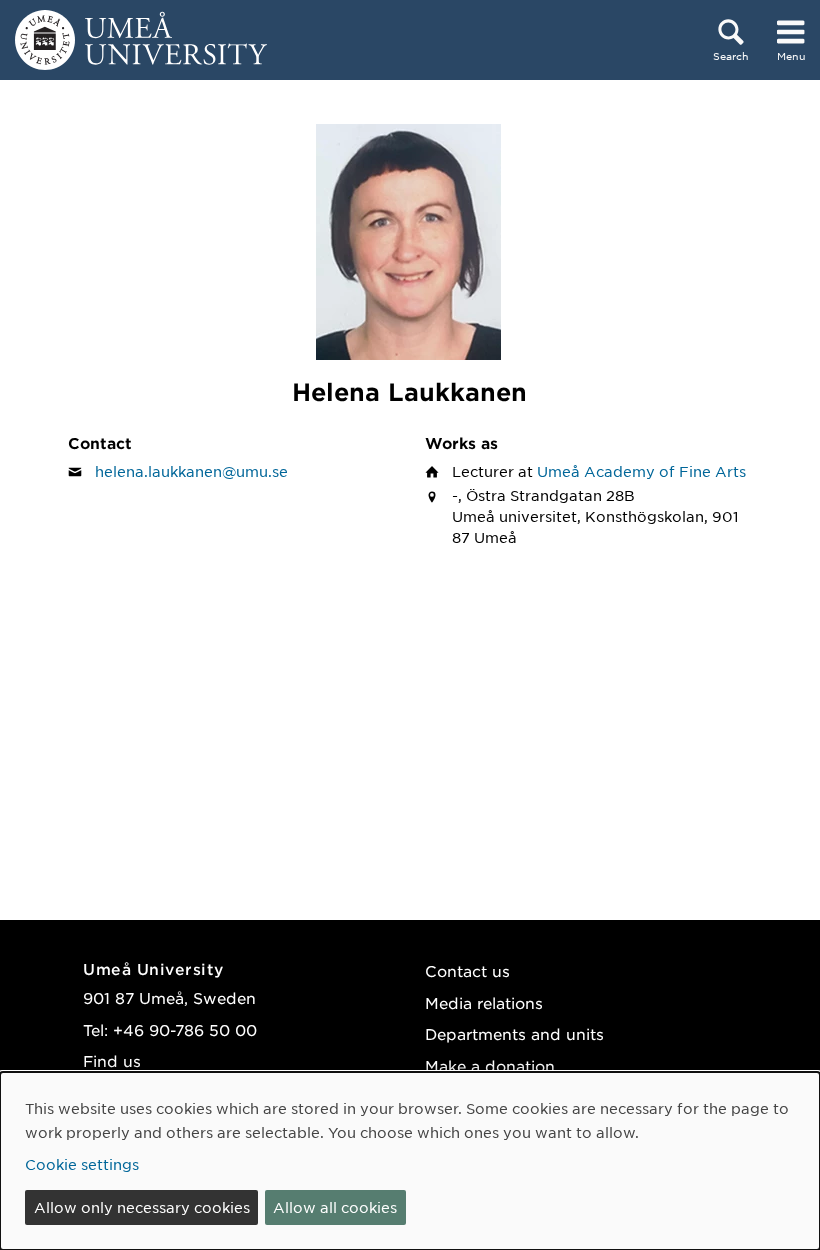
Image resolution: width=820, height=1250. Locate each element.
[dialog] (410, 1161)
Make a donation (490, 1065)
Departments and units (514, 1033)
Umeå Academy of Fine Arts (641, 471)
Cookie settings (82, 1164)
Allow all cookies (335, 1207)
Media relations (484, 1002)
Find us (112, 1060)
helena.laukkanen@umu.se (191, 471)
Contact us (467, 970)
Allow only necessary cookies (142, 1207)
